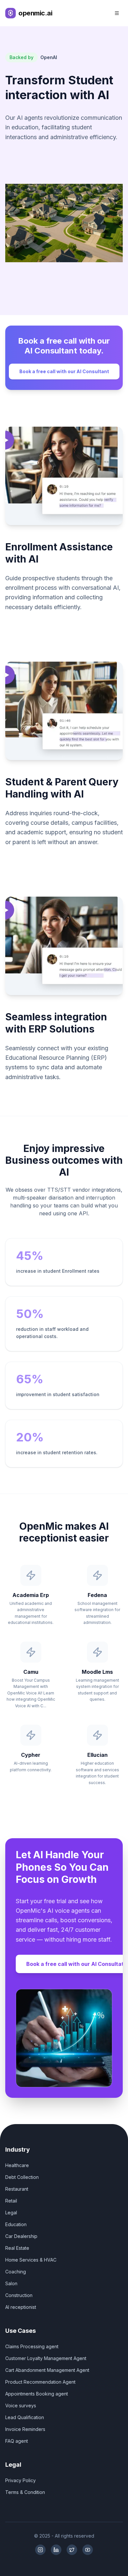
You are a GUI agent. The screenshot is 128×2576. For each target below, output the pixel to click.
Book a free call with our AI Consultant (64, 371)
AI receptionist (21, 2307)
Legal (11, 2213)
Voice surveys (21, 2406)
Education (16, 2224)
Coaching (16, 2272)
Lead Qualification (25, 2417)
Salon (11, 2283)
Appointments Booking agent (37, 2394)
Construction (19, 2295)
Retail (11, 2201)
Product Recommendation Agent (40, 2382)
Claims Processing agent (32, 2346)
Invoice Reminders (25, 2429)
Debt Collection (22, 2177)
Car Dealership (21, 2236)
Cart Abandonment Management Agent (47, 2370)
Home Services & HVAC (31, 2260)
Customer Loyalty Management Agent (46, 2358)
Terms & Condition (25, 2492)
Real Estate (17, 2248)
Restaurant (17, 2189)
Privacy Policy (21, 2480)
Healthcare (17, 2165)
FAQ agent (17, 2441)
